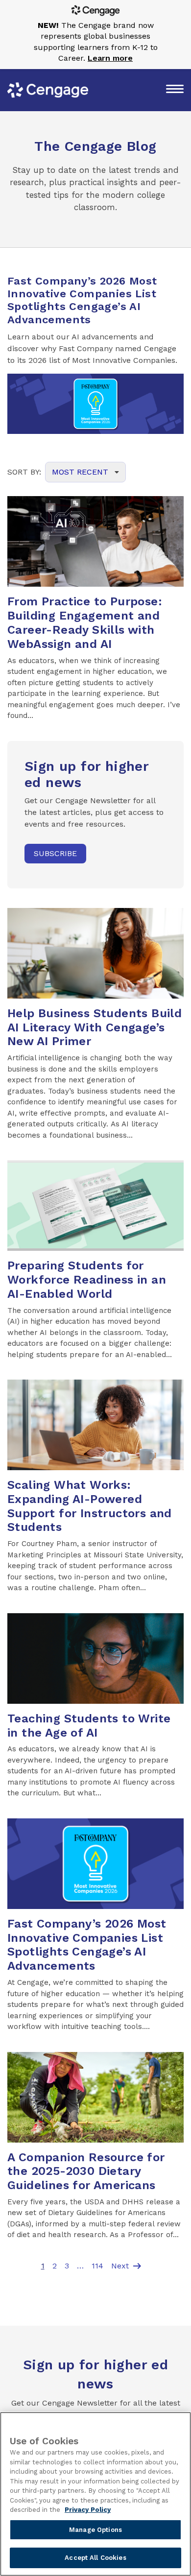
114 (97, 2266)
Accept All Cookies (95, 2558)
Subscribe (55, 853)
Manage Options (95, 2530)
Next (127, 2266)
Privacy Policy (88, 2510)
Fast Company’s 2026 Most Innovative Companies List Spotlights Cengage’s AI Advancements (82, 300)
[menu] (175, 90)
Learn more (110, 58)
